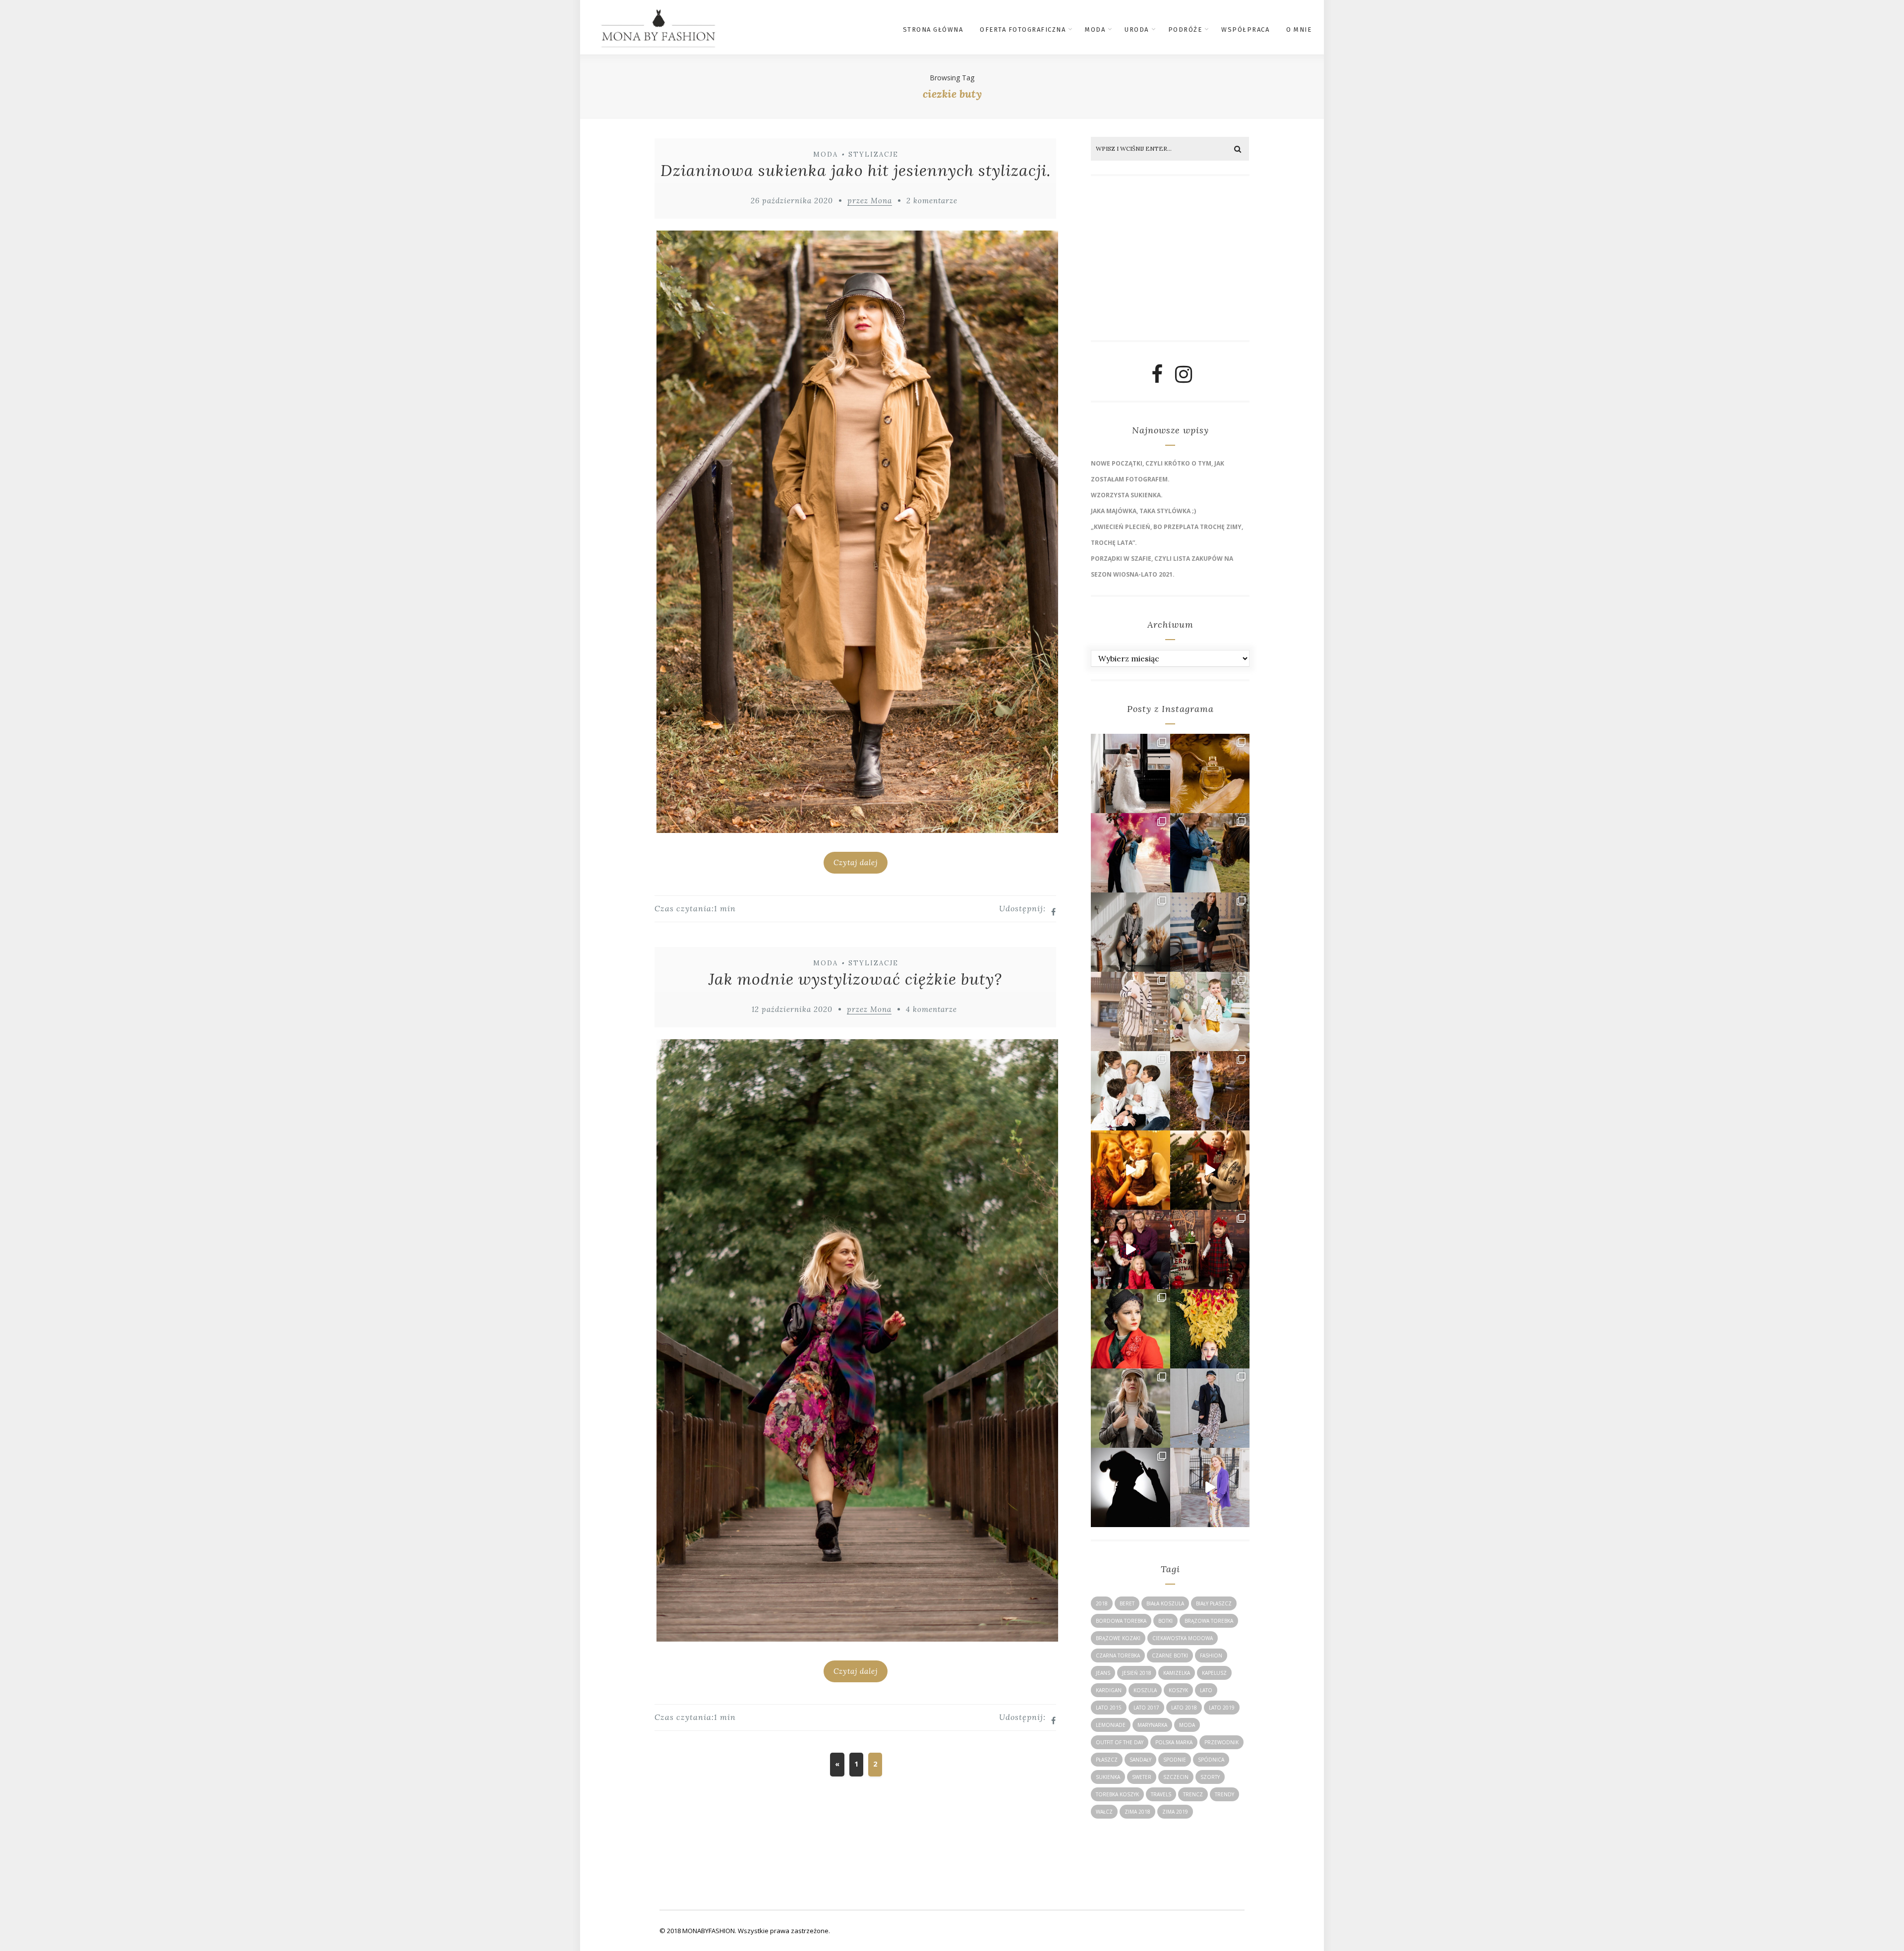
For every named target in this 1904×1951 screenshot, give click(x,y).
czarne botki (1170, 1655)
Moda (1095, 30)
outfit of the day (1120, 1742)
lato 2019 (1222, 1708)
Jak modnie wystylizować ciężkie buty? (855, 979)
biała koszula (1165, 1603)
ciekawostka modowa (1183, 1638)
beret (1127, 1603)
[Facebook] (1157, 378)
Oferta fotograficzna (1023, 30)
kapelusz (1214, 1673)
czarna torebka (1118, 1655)
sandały (1140, 1760)
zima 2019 (1175, 1812)
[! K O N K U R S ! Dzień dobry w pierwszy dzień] (1210, 1011)
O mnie (1299, 30)
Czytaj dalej (856, 862)
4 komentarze (931, 1009)
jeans (1103, 1673)
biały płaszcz (1214, 1603)
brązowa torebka (1209, 1621)
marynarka (1152, 1725)
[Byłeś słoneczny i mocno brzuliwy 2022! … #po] (1130, 1170)
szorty (1210, 1777)
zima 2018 (1137, 1812)
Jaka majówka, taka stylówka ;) (1143, 511)
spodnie (1175, 1760)
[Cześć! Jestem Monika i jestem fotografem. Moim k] (1130, 1408)
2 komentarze (932, 201)
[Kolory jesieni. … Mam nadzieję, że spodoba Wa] (1210, 1329)
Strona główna (933, 30)
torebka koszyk (1117, 1794)
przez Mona (870, 201)
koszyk (1178, 1690)
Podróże (1185, 30)
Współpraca (1245, 30)
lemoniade (1111, 1725)
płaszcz (1107, 1760)
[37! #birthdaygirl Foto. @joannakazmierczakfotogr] (1130, 932)
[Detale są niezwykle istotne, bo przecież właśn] (1210, 773)
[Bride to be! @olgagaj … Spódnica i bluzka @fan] (1130, 773)
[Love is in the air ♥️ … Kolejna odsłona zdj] (1130, 853)
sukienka (1108, 1777)
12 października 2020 (792, 1009)
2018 (1102, 1603)
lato (1206, 1690)
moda (1187, 1725)
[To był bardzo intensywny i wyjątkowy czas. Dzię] (1130, 1249)
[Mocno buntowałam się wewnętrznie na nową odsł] (1210, 1487)
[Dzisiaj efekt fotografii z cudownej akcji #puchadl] (1130, 1329)
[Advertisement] (1167, 262)
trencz (1193, 1794)
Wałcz (1104, 1812)
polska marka (1174, 1742)
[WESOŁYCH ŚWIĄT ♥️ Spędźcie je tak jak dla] (1210, 1170)
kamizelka (1177, 1673)
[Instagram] (1184, 378)
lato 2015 (1109, 1708)
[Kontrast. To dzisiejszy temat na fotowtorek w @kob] (1130, 1487)
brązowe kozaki (1118, 1638)
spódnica (1211, 1760)
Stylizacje (873, 154)
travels (1161, 1794)
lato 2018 (1184, 1708)
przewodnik (1221, 1742)
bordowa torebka (1121, 1621)
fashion (1211, 1655)
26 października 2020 (792, 201)
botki (1165, 1621)
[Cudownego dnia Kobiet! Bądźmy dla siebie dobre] (1210, 932)
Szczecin (1176, 1777)
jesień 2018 (1137, 1673)
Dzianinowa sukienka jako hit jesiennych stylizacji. (856, 170)
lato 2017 (1146, 1708)
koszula (1145, 1690)
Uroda (1137, 30)
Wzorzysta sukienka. (1127, 495)
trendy (1224, 1794)
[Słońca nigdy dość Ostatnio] (1130, 1011)
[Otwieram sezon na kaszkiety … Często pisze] (1210, 1408)
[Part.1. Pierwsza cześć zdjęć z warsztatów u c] (1210, 853)
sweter (1142, 1777)
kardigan (1109, 1690)
